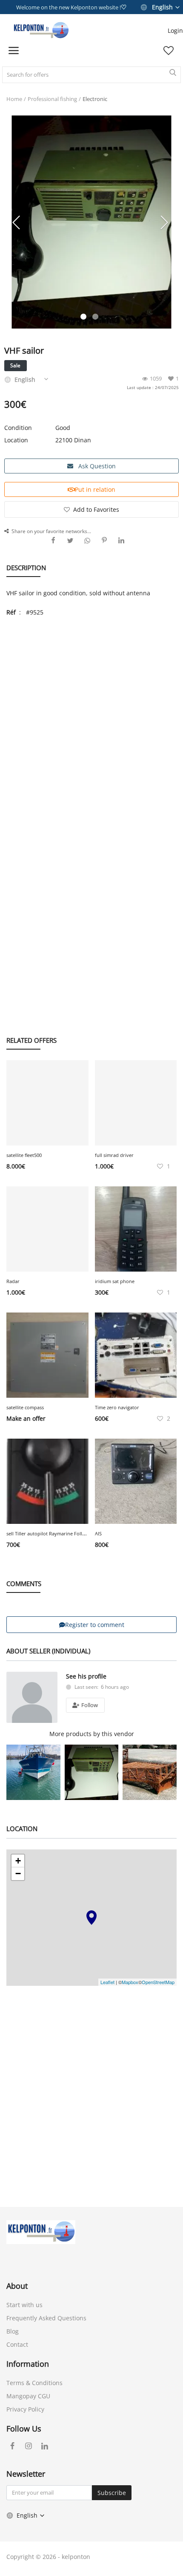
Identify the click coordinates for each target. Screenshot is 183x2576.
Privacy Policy (25, 2409)
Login (175, 30)
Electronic (95, 99)
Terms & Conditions (34, 2383)
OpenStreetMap (158, 1982)
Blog (13, 2331)
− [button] (18, 1874)
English (162, 7)
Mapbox (130, 1982)
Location (16, 440)
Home (14, 99)
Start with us (24, 2305)
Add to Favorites (96, 509)
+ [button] (18, 1861)
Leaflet (107, 1982)
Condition (18, 428)
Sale (15, 365)
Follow (89, 1705)
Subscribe (112, 2493)
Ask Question (96, 466)
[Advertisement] (91, 718)
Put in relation (95, 489)
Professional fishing (52, 99)
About (17, 2286)
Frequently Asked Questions (46, 2318)
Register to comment (95, 1625)
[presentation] (17, 222)
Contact (17, 2344)
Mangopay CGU (28, 2396)
